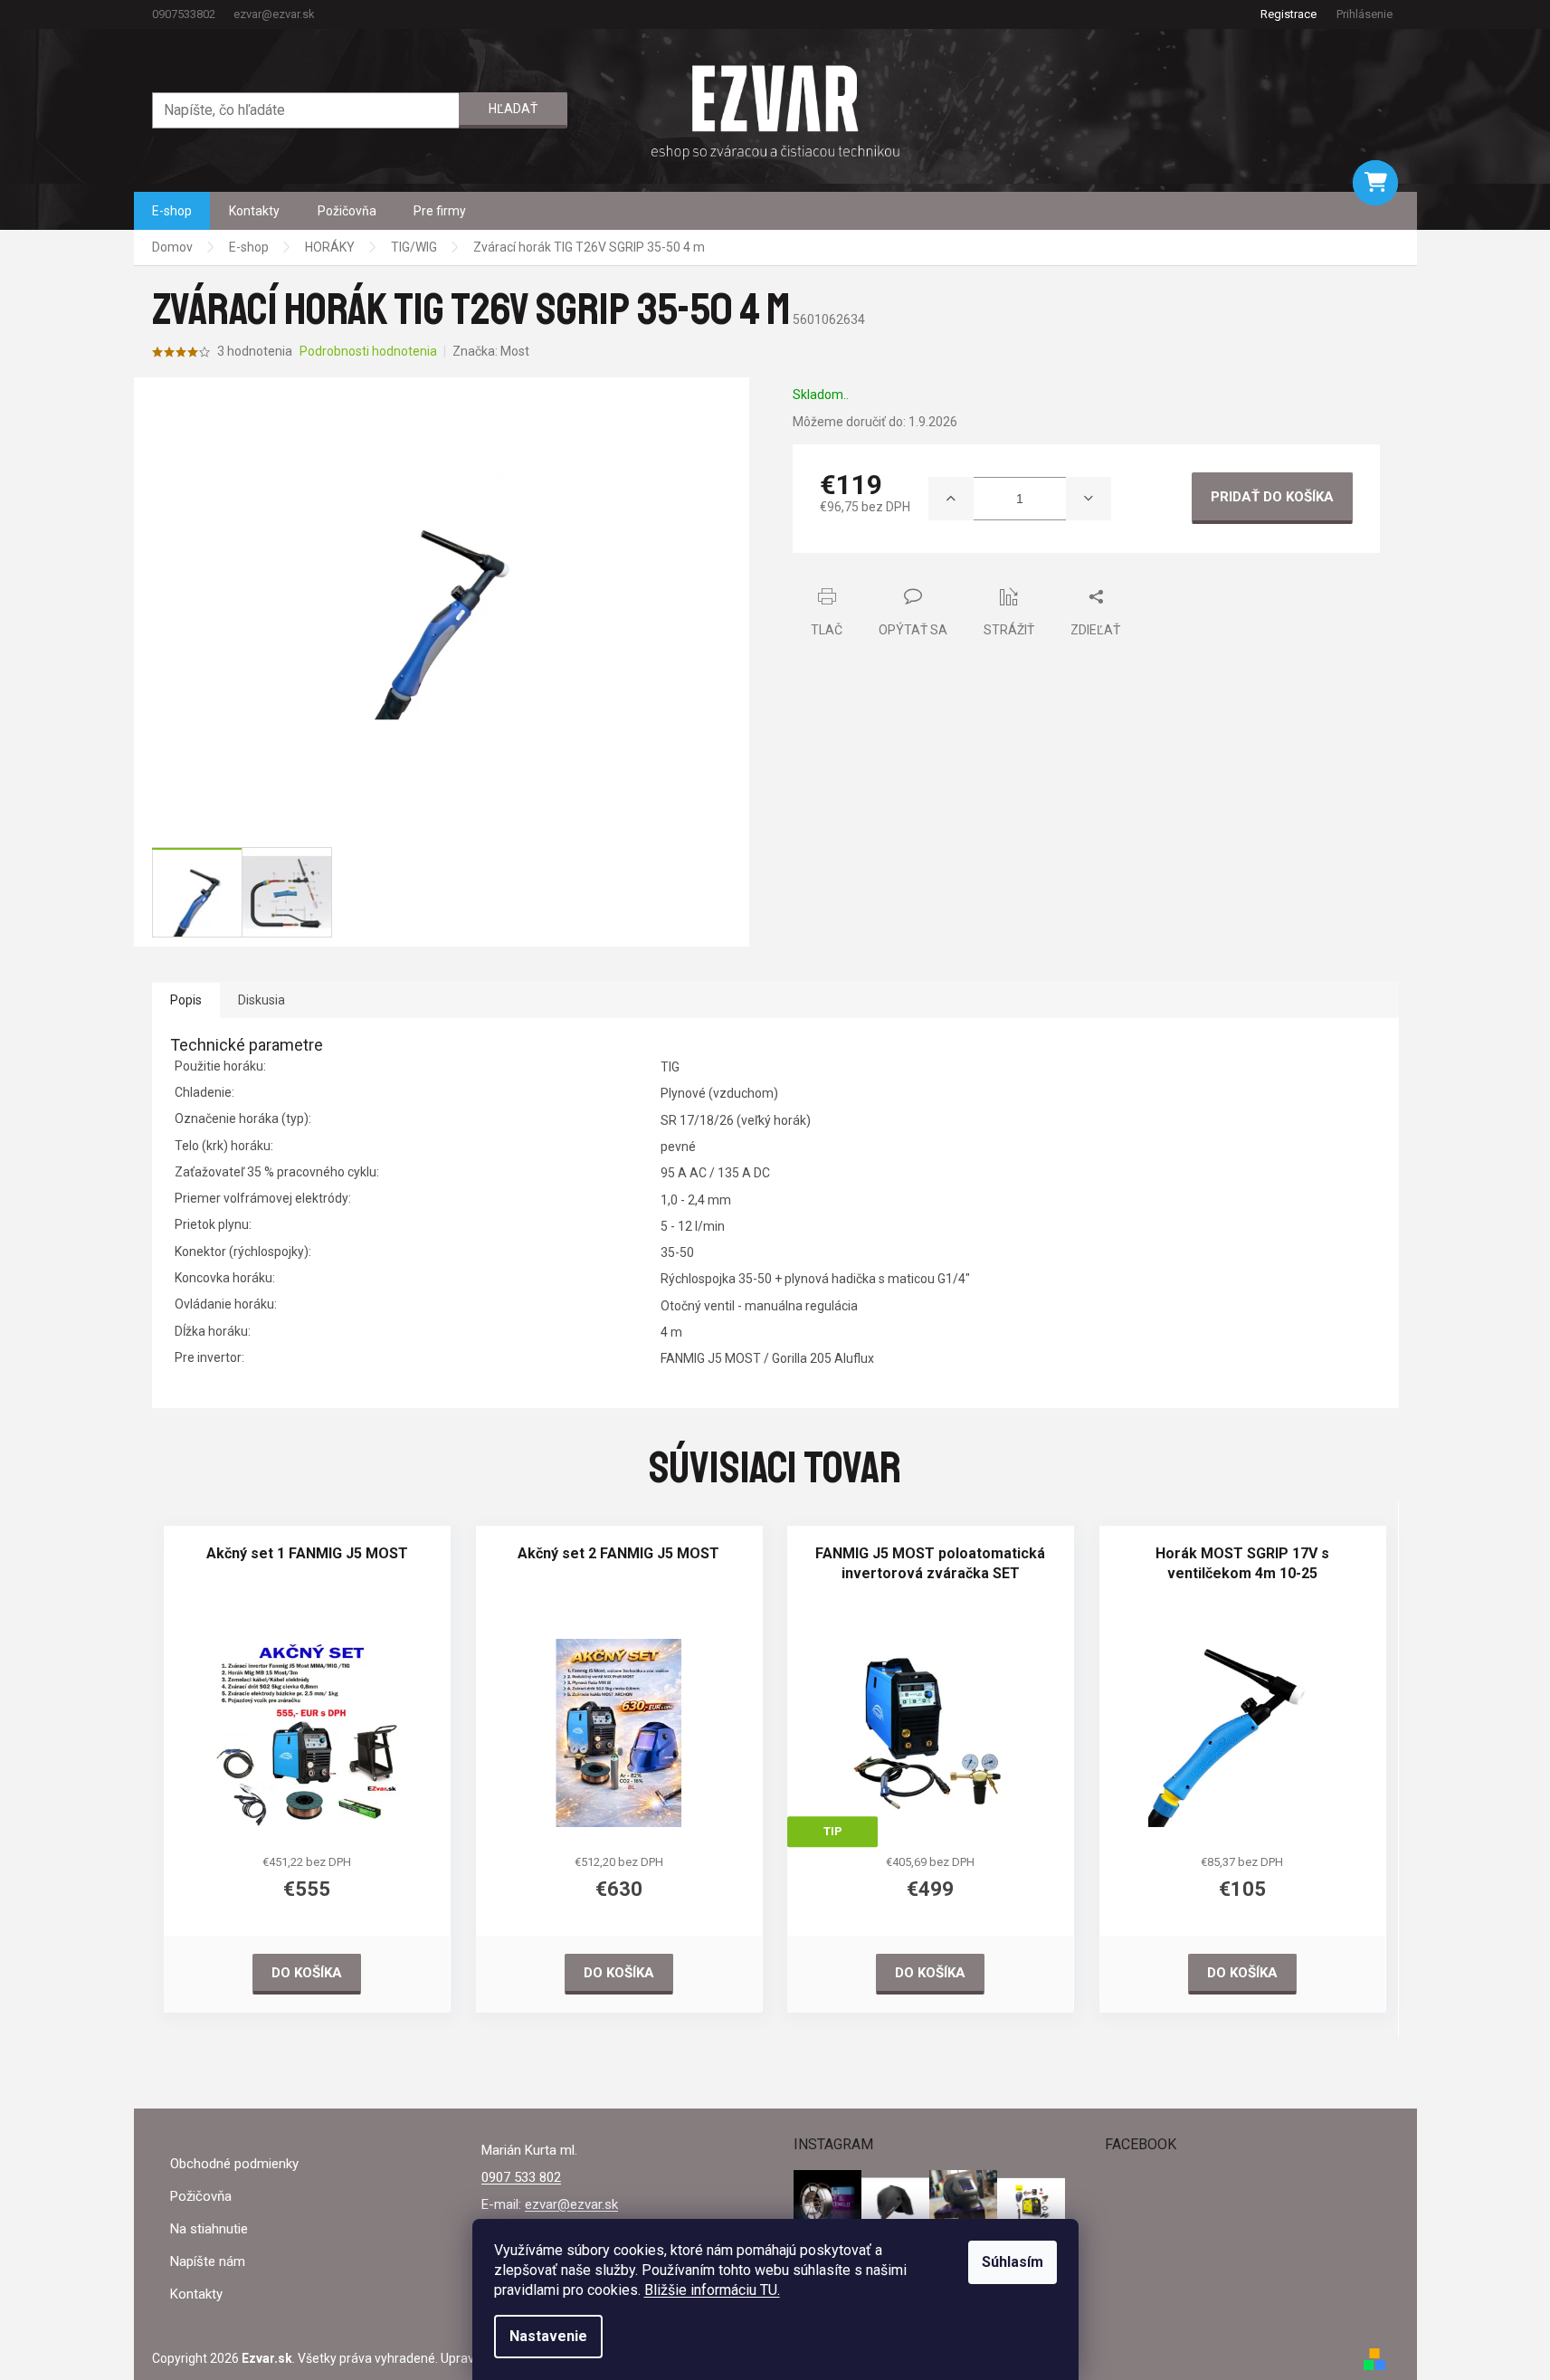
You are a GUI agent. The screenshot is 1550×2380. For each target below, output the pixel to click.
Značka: (491, 351)
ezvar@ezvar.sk (571, 2204)
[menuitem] (172, 211)
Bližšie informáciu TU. (712, 2290)
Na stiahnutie (209, 2229)
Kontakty (196, 2294)
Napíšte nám (208, 2261)
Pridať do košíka (1272, 497)
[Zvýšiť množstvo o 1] (951, 499)
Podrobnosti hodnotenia (368, 351)
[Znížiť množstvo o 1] (1089, 499)
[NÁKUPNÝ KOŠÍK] (1375, 183)
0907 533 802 (521, 2177)
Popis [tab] (186, 1000)
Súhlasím (1013, 2262)
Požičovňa (201, 2196)
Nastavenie (548, 2336)
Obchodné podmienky (234, 2164)
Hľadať (513, 109)
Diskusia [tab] (262, 1000)
